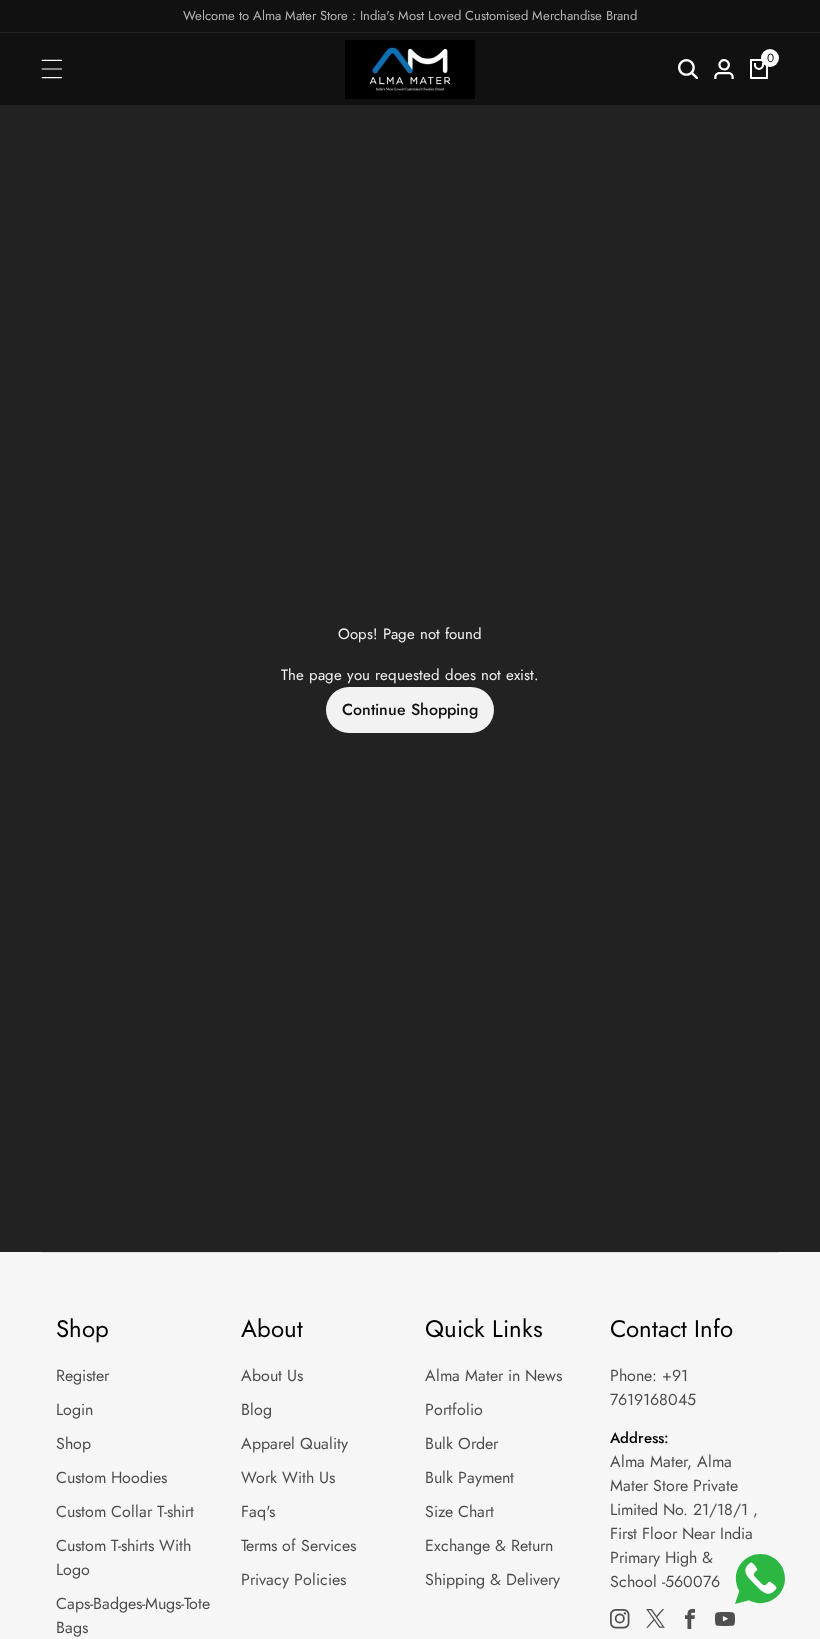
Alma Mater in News (493, 1375)
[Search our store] (688, 69)
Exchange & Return (489, 1545)
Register (82, 1375)
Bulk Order (461, 1443)
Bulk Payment (469, 1477)
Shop (73, 1443)
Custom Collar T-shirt (125, 1511)
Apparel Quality (294, 1443)
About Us (272, 1375)
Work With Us (288, 1477)
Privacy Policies (293, 1579)
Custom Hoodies (111, 1477)
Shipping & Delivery (492, 1579)
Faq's (258, 1511)
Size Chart (459, 1511)
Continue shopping (410, 709)
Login (74, 1409)
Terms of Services (298, 1545)
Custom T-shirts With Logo (123, 1557)
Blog (256, 1409)
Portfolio (454, 1409)
